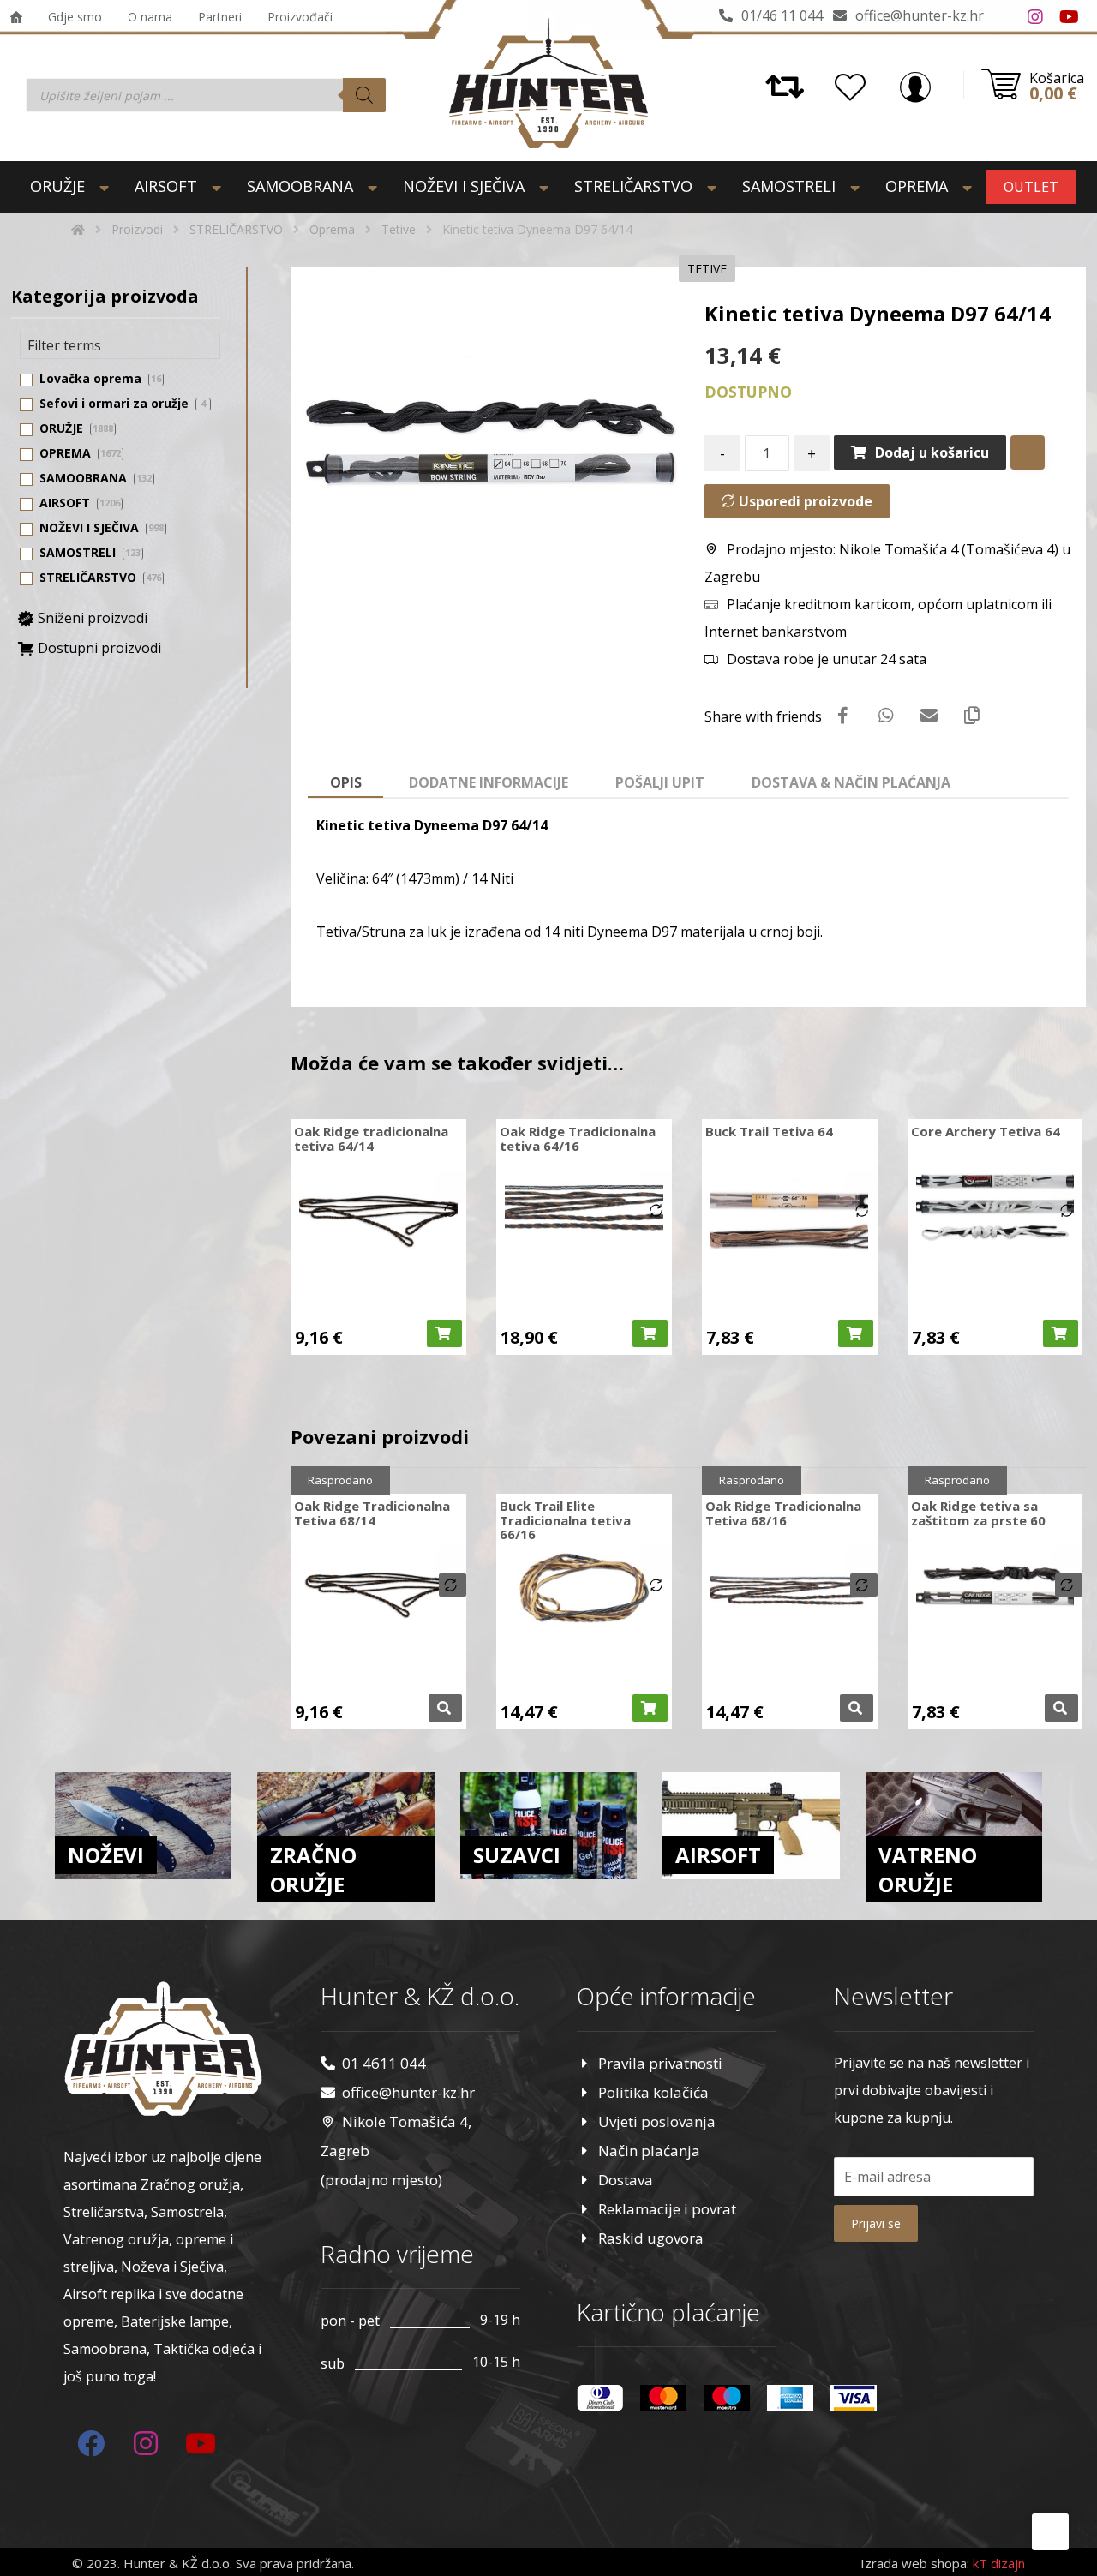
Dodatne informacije (489, 782)
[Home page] (78, 229)
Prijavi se (876, 2223)
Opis (346, 782)
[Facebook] (1001, 17)
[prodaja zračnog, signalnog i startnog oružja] (548, 83)
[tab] (345, 783)
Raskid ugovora (651, 2238)
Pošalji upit (660, 782)
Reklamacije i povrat (667, 2209)
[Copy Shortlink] (972, 716)
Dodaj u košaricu (932, 452)
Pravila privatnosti (660, 2063)
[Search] (364, 95)
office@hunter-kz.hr (408, 2092)
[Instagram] (1035, 17)
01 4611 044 (384, 2063)
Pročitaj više (445, 1708)
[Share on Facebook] (843, 716)
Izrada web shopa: (915, 2563)
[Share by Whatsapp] (886, 716)
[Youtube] (1070, 17)
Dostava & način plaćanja (851, 782)
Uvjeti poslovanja (657, 2121)
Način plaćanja (649, 2151)
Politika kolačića (653, 2092)
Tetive (707, 269)
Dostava (626, 2180)
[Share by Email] (929, 716)
